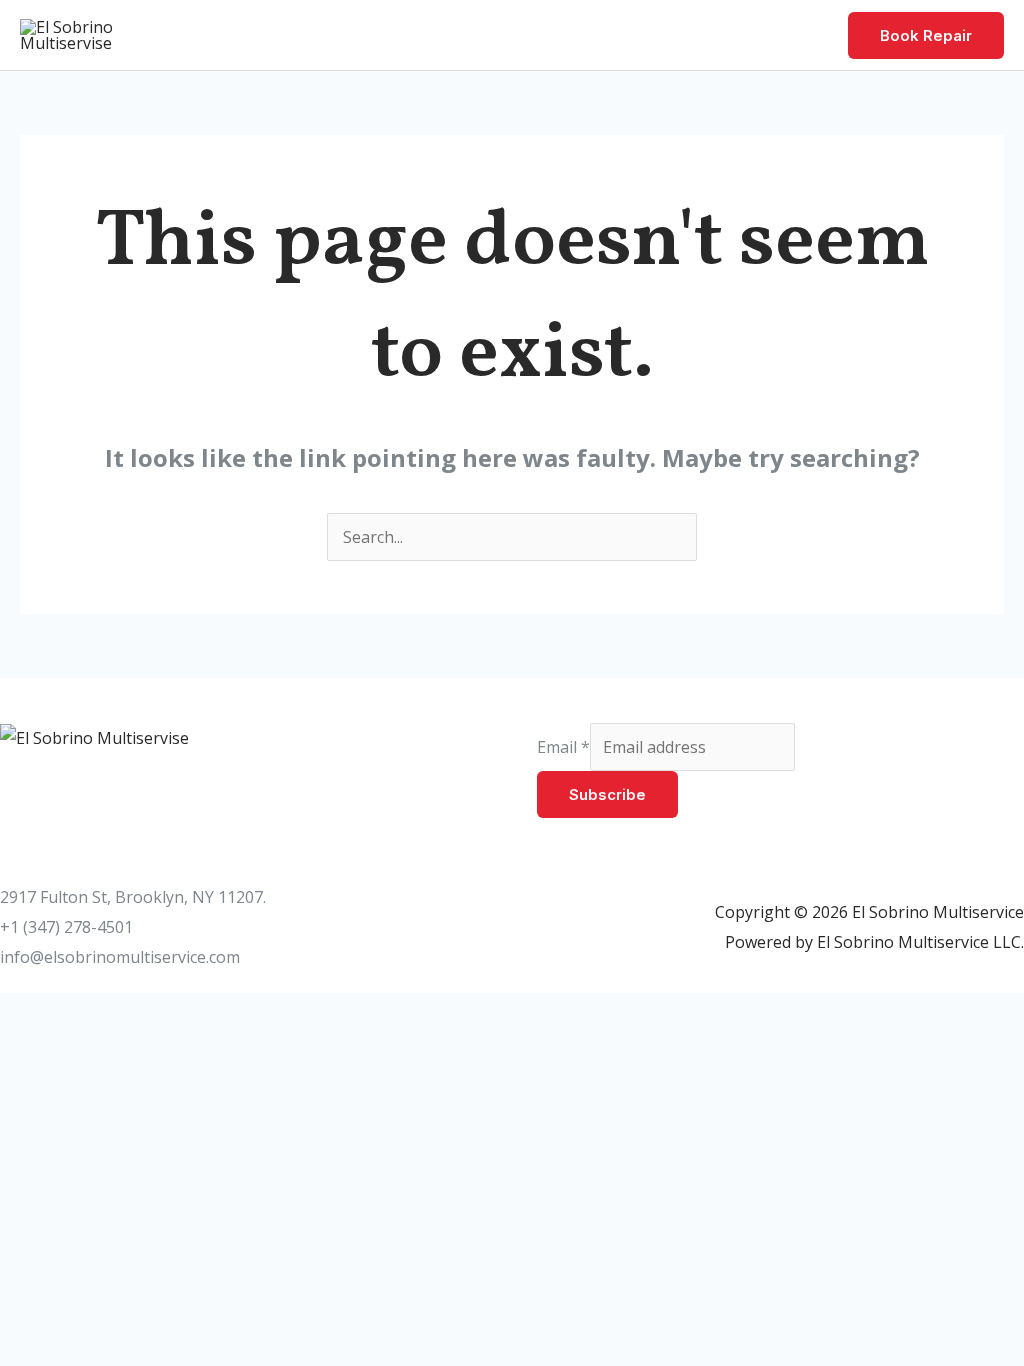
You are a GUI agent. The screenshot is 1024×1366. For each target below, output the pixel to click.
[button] (926, 35)
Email (563, 747)
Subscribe (607, 794)
